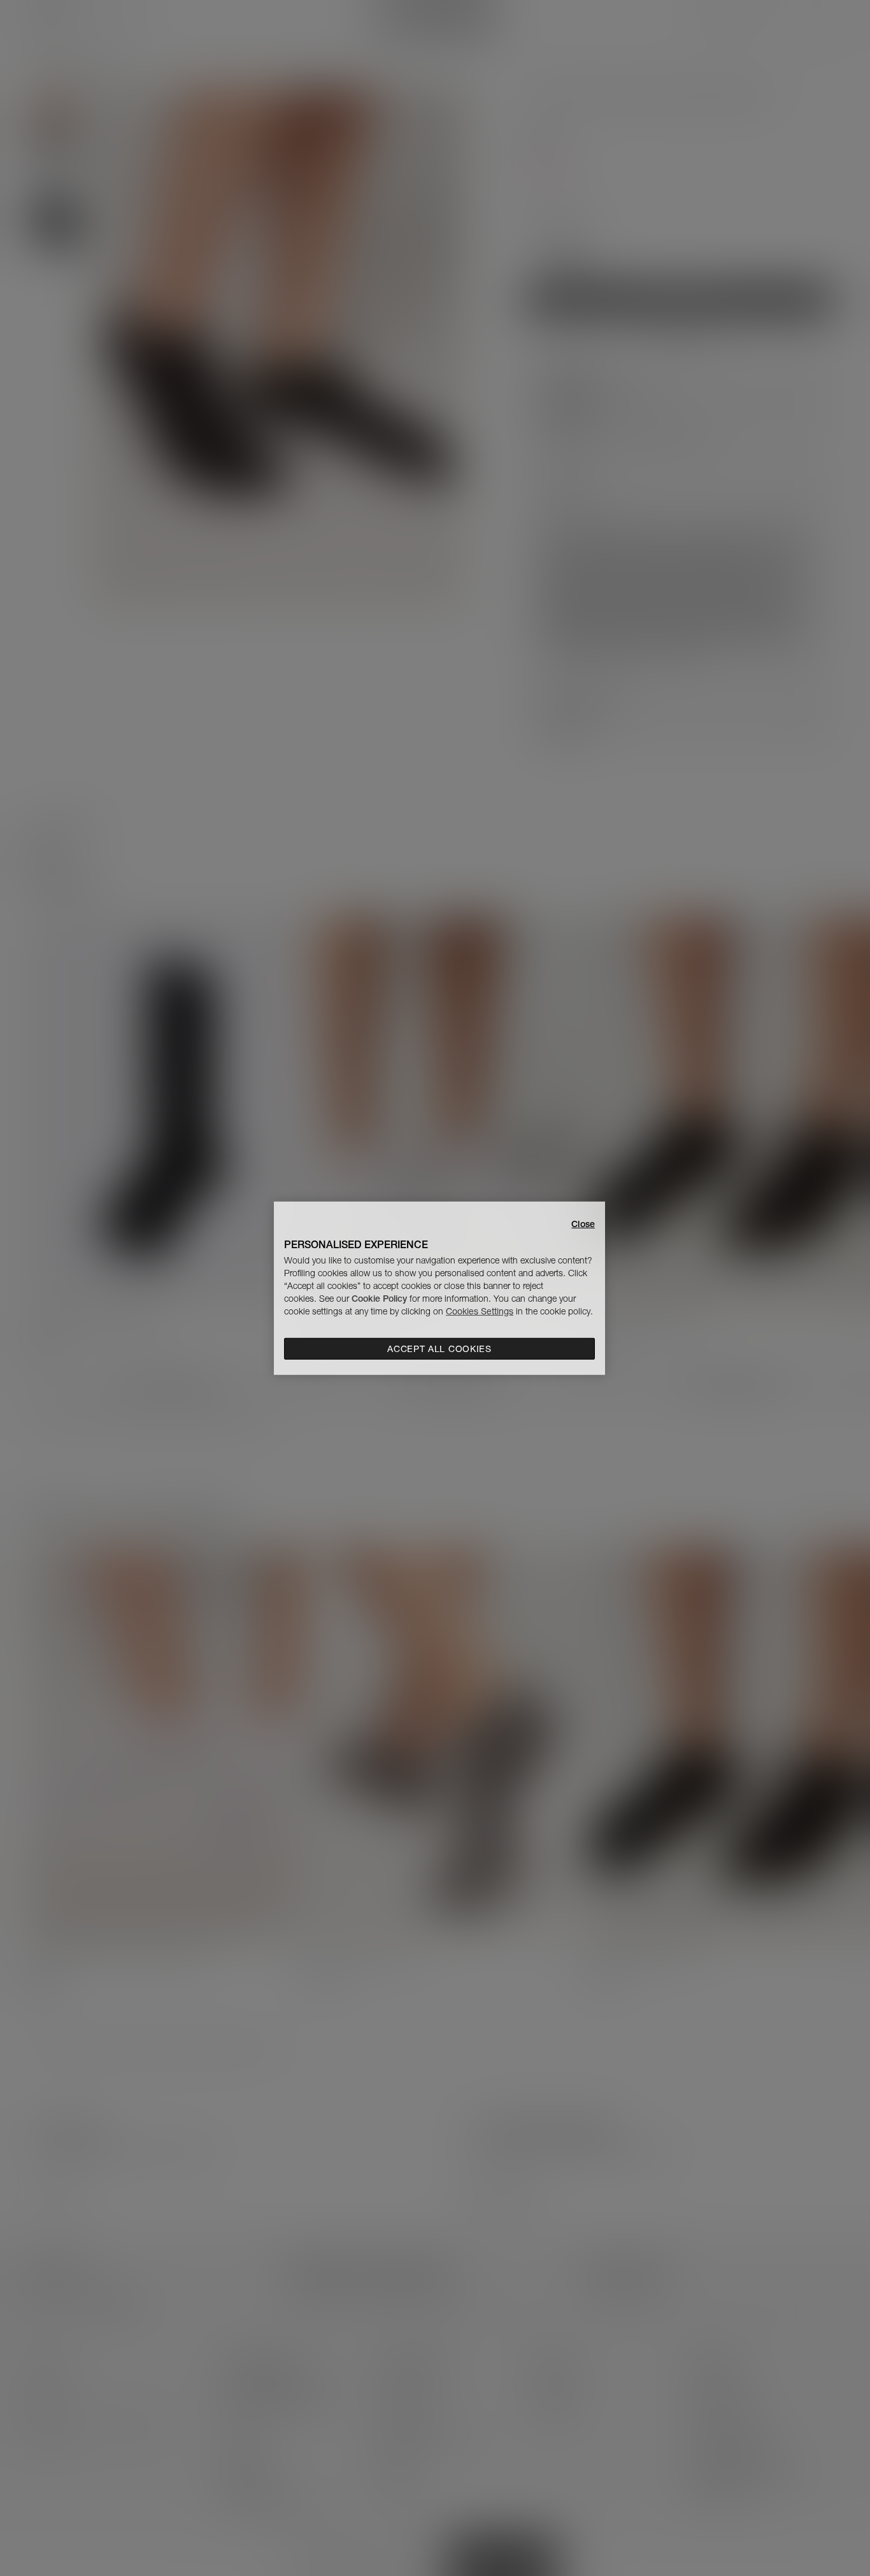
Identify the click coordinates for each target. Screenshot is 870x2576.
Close (583, 1223)
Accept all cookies (439, 1349)
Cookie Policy (379, 1299)
